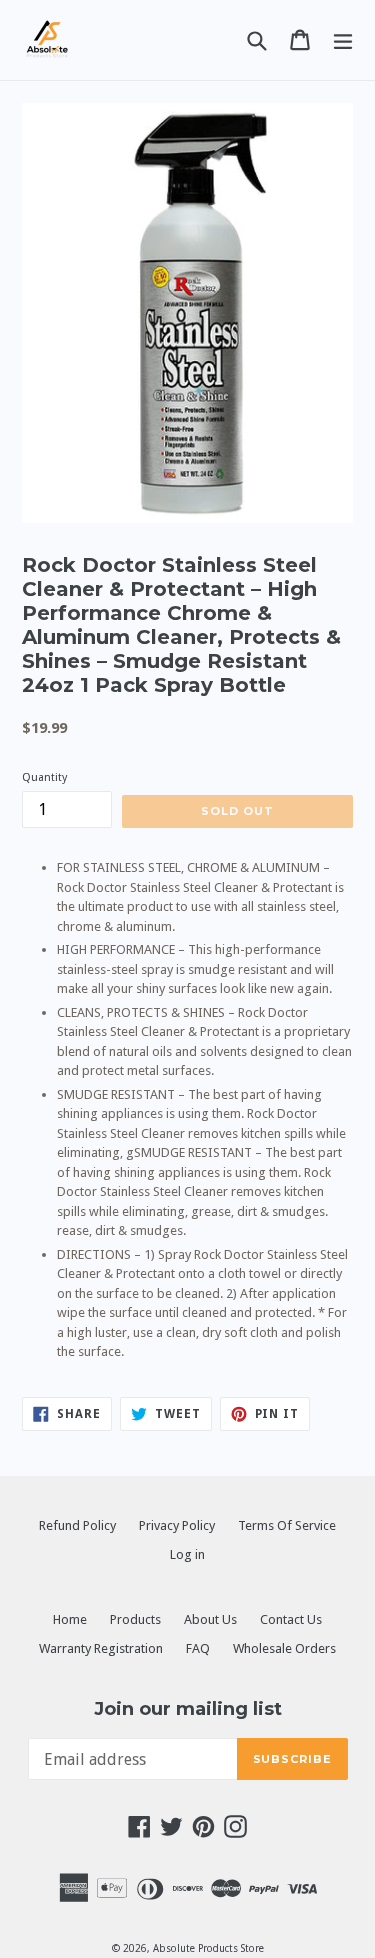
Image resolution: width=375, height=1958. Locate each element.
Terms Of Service (287, 1525)
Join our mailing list (188, 1709)
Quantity (44, 777)
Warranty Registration (101, 1648)
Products (135, 1619)
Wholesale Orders (284, 1648)
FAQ (198, 1648)
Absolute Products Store (208, 1948)
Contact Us (291, 1619)
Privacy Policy (177, 1525)
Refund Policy (77, 1525)
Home (70, 1619)
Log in (187, 1554)
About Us (210, 1619)
